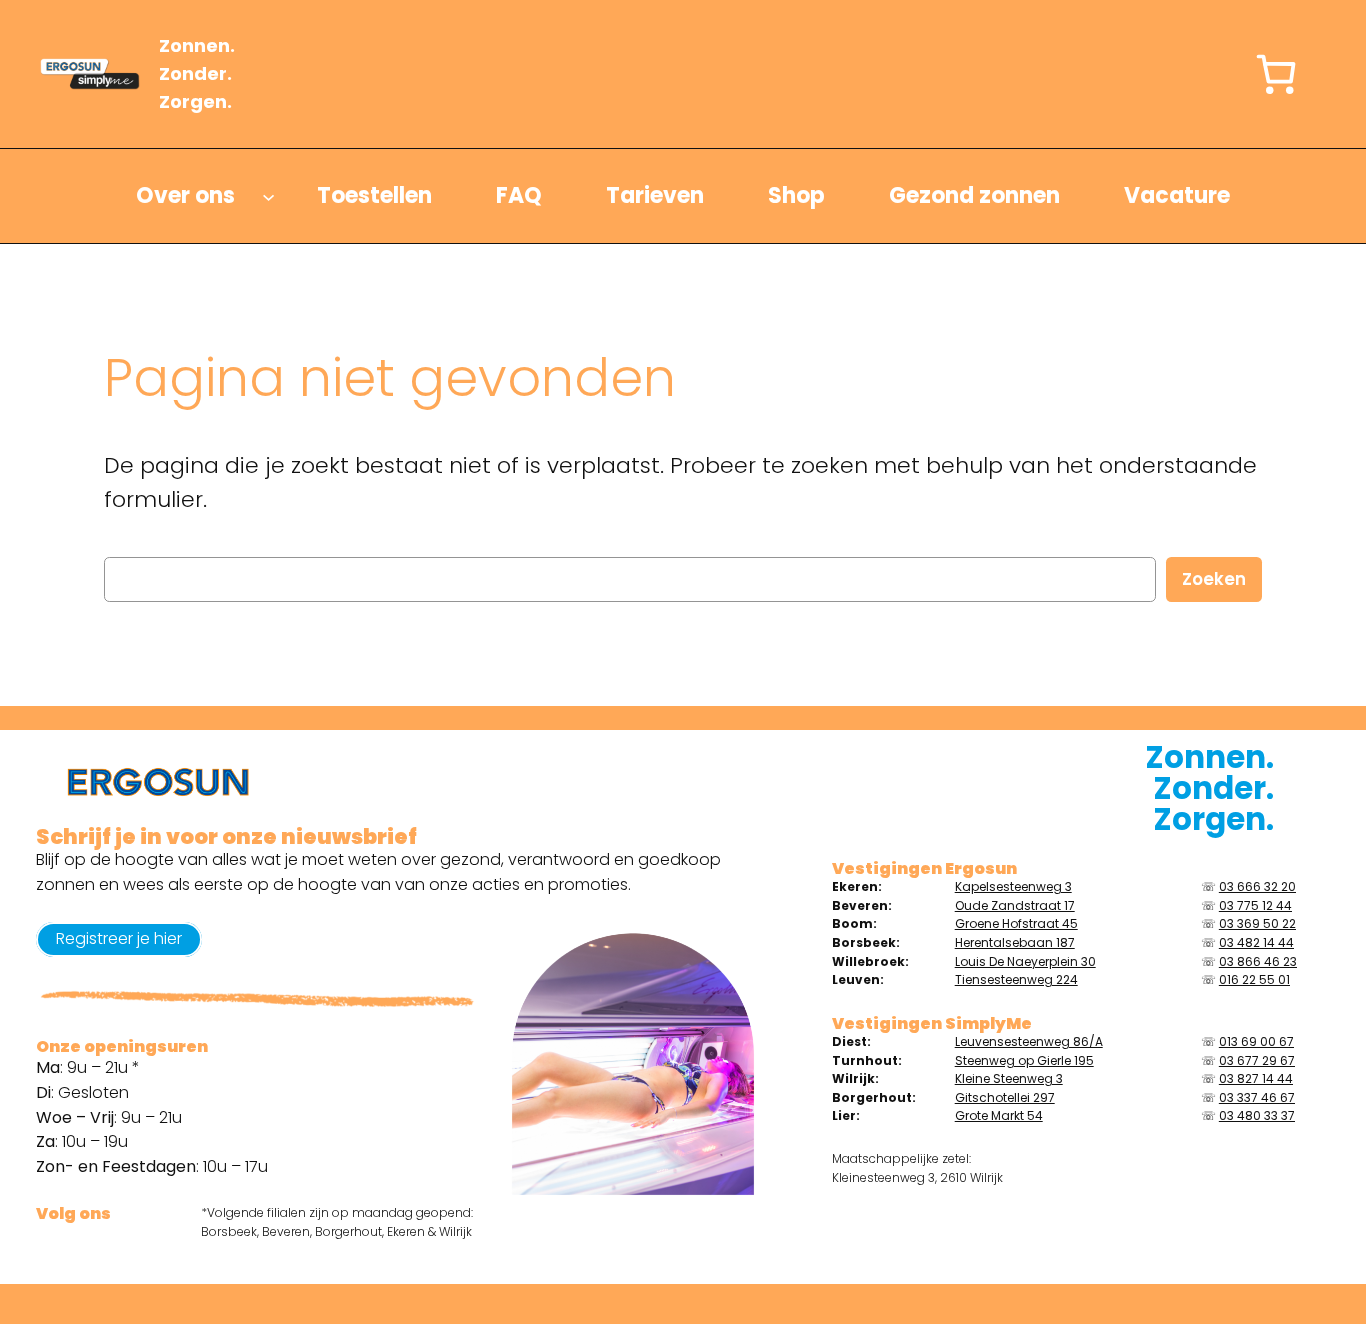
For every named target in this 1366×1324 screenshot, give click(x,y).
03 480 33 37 (1257, 1115)
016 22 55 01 (1254, 979)
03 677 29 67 (1257, 1060)
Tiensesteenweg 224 (1016, 979)
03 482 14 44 (1256, 942)
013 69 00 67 (1256, 1041)
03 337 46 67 (1257, 1097)
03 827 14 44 (1256, 1078)
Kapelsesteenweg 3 (1013, 886)
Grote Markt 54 (999, 1115)
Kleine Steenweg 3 (1009, 1078)
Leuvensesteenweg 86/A (1029, 1041)
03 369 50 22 (1257, 923)
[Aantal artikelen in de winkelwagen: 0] (1276, 74)
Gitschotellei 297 (1005, 1097)
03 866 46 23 (1258, 961)
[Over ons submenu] (268, 196)
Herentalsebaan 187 (1015, 942)
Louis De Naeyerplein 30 (1025, 961)
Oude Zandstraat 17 (1015, 905)
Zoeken (1214, 579)
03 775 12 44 (1255, 905)
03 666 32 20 (1257, 886)
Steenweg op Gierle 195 (1024, 1060)
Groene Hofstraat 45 (1016, 923)
